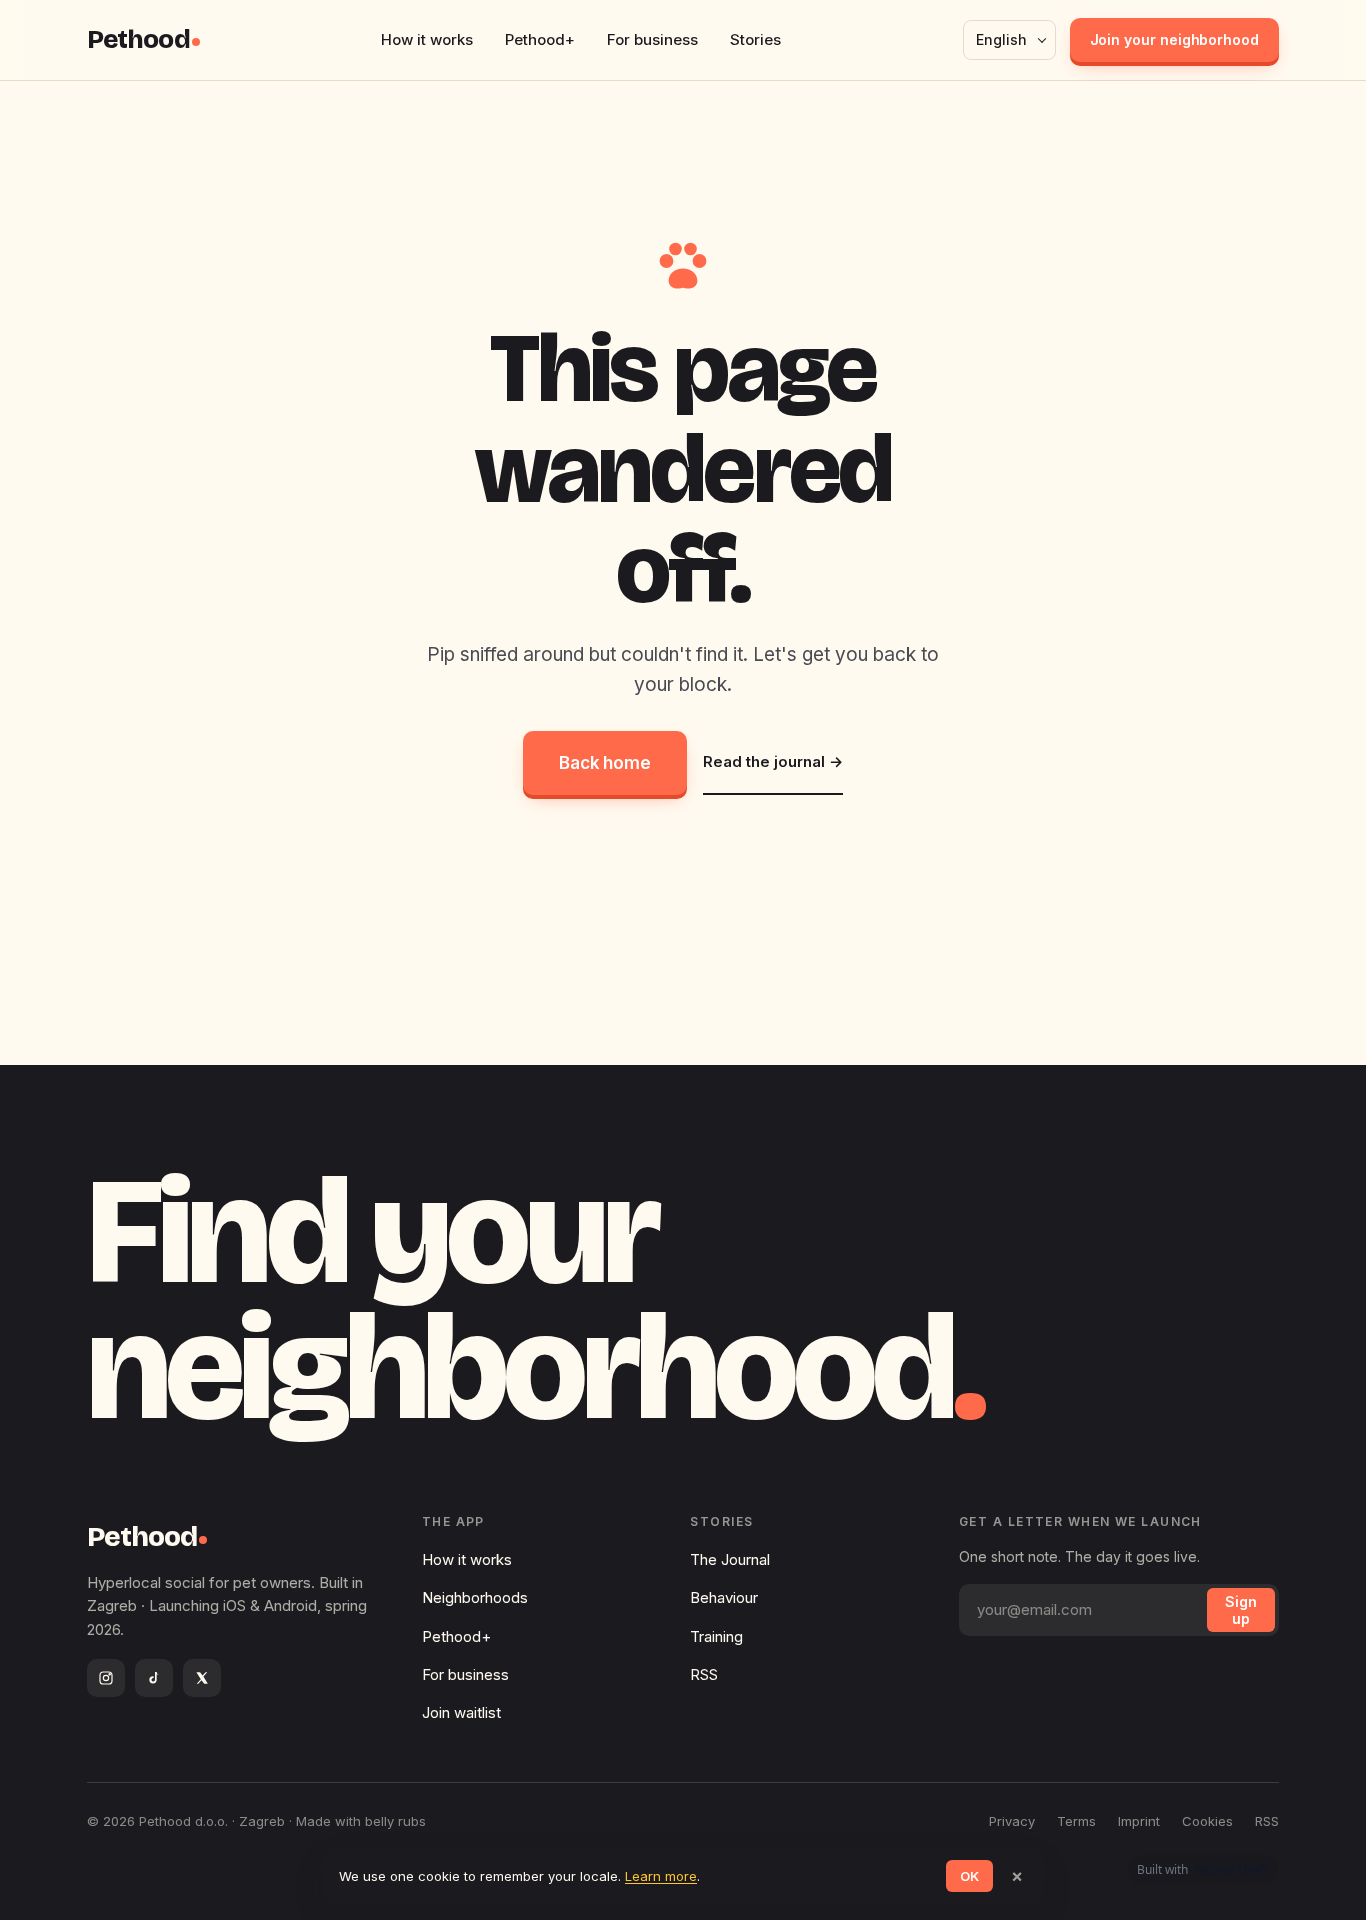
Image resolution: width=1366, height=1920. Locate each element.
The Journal (730, 1559)
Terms (1076, 1821)
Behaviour (724, 1597)
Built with (1203, 1869)
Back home (605, 763)
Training (716, 1636)
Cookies (1207, 1821)
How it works (427, 39)
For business (652, 39)
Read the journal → (773, 761)
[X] (202, 1678)
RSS (704, 1674)
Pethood (138, 39)
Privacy (1012, 1821)
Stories (755, 39)
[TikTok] (154, 1678)
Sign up (1241, 1610)
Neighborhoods (475, 1597)
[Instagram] (106, 1678)
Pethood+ (540, 39)
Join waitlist (461, 1712)
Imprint (1139, 1821)
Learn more (661, 1876)
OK (969, 1876)
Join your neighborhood (1174, 39)
